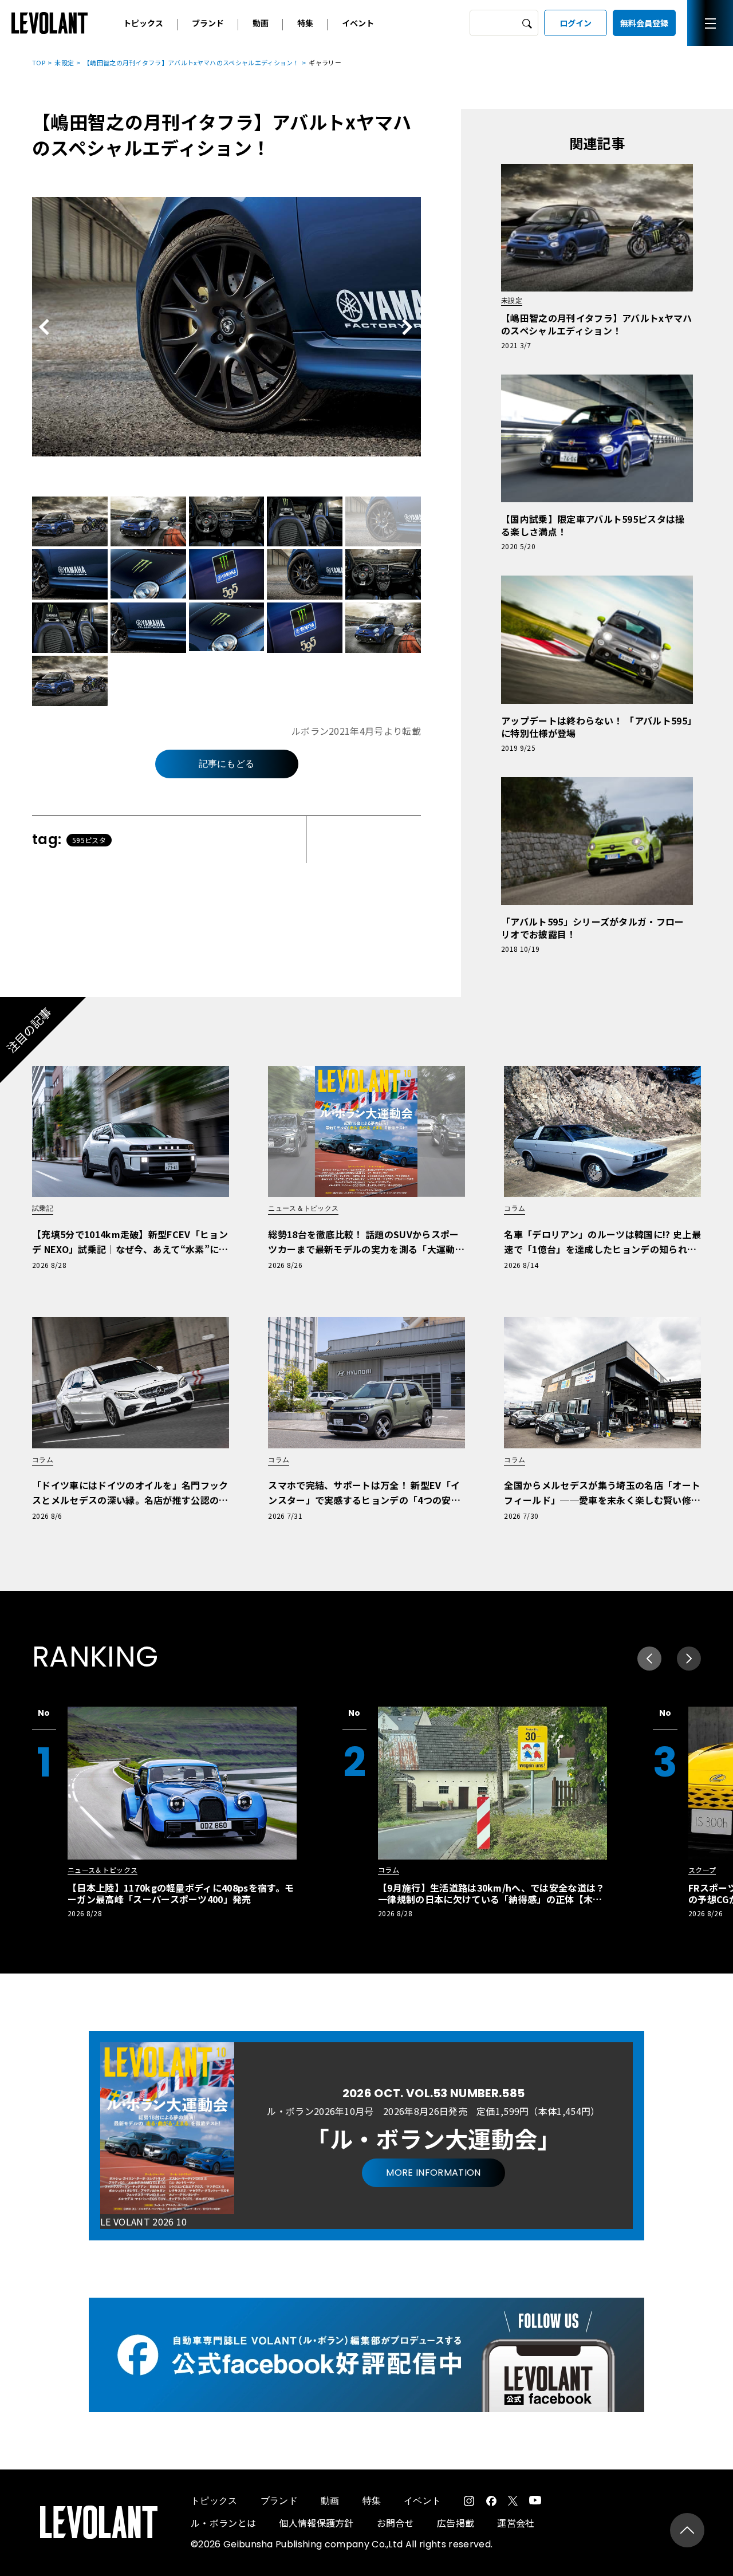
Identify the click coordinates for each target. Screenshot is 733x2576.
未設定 (64, 62)
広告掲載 (456, 2523)
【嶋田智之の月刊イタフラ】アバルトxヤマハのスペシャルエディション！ (192, 62)
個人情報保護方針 (316, 2523)
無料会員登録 (644, 23)
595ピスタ (89, 840)
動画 (261, 23)
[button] (689, 1659)
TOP (39, 62)
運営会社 (516, 2523)
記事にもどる (227, 764)
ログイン (576, 23)
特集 (305, 23)
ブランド (208, 23)
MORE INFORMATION (433, 2173)
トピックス (143, 23)
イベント (358, 23)
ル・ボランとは (223, 2523)
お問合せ (395, 2523)
